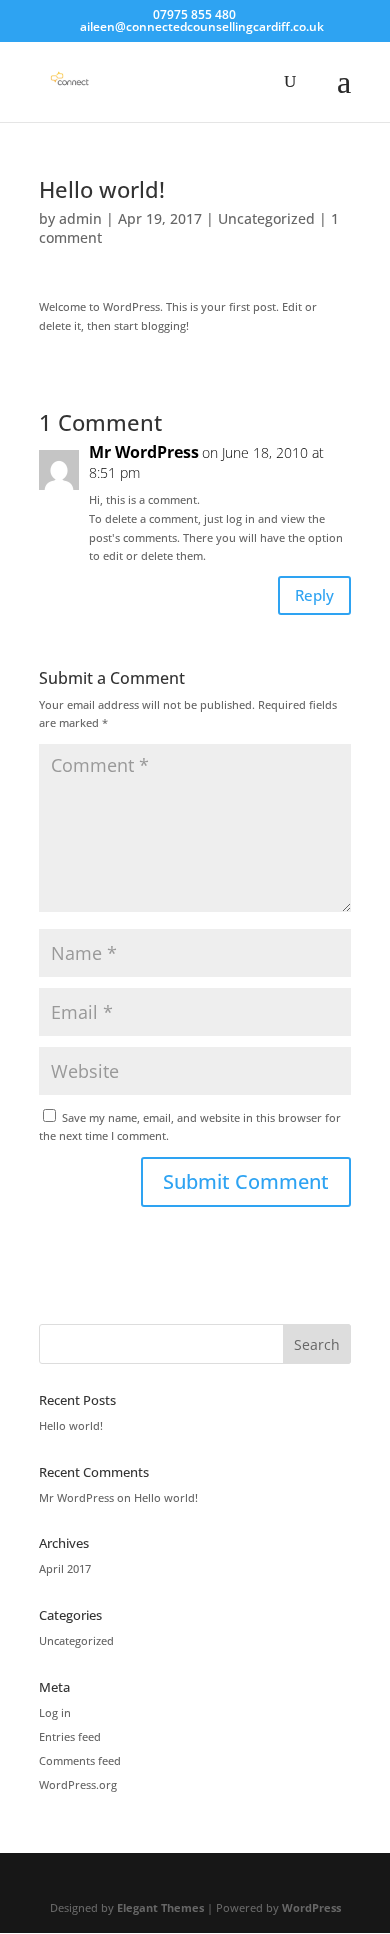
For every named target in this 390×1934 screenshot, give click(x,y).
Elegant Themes (160, 1907)
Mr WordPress (144, 452)
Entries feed (70, 1736)
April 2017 (65, 1568)
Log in (55, 1712)
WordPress (311, 1907)
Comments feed (80, 1760)
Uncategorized (266, 218)
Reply (314, 595)
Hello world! (71, 1425)
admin (80, 218)
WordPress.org (78, 1784)
